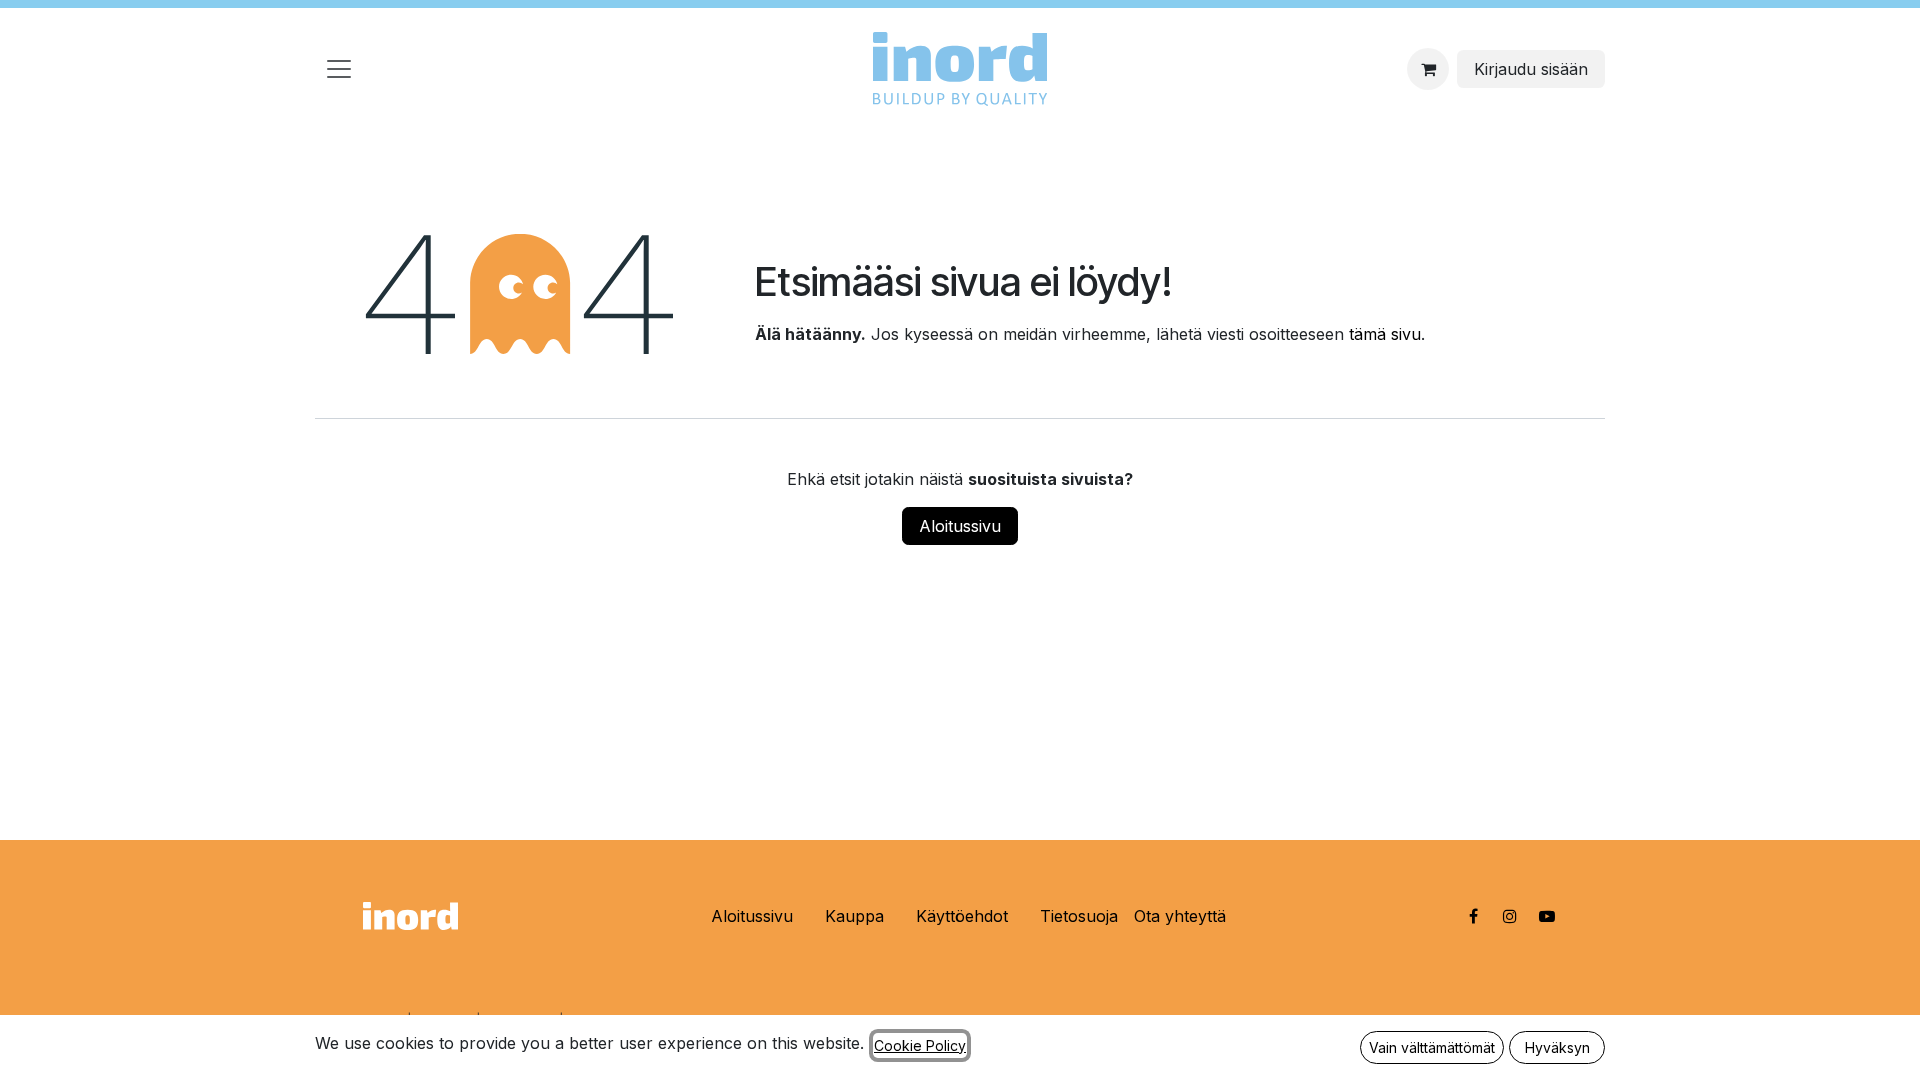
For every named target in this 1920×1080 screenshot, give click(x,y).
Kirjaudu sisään (1531, 69)
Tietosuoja (1079, 916)
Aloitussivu (960, 526)
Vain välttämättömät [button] (1432, 1047)
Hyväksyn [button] (1557, 1047)
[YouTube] (1547, 916)
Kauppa (854, 916)
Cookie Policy (920, 1045)
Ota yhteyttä (1180, 916)
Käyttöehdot (962, 916)
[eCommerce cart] (1428, 69)
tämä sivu (1385, 334)
